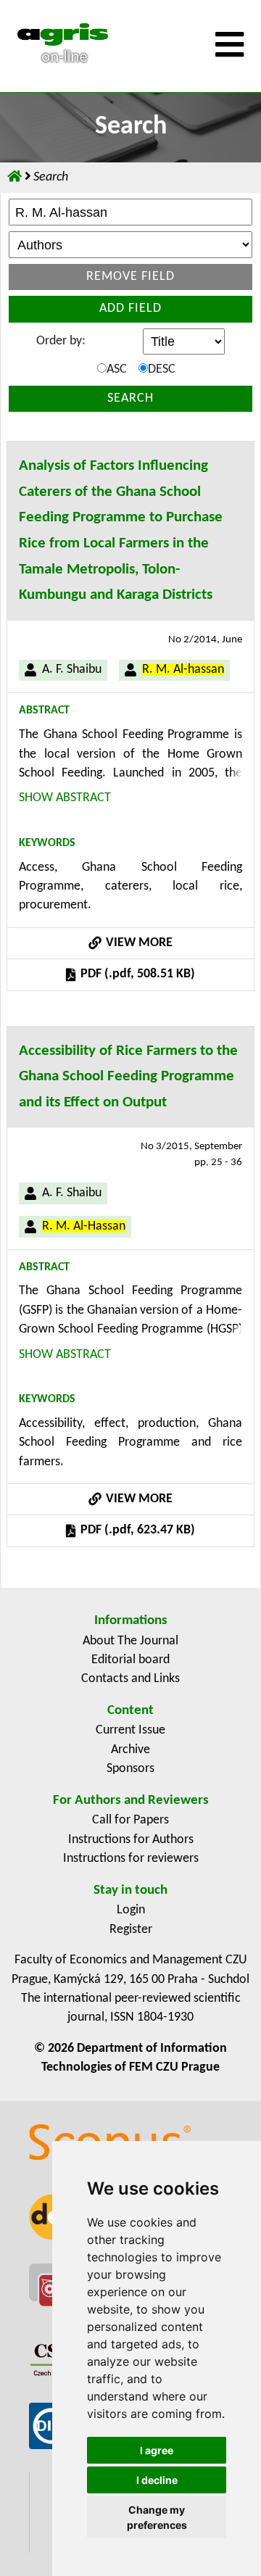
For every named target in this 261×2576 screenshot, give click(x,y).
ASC (117, 369)
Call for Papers (130, 1820)
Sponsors (130, 1769)
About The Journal (130, 1641)
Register (131, 1930)
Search (130, 398)
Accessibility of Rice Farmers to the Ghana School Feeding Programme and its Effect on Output (128, 1077)
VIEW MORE (138, 943)
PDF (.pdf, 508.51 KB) (136, 974)
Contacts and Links (130, 1679)
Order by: (61, 341)
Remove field (130, 277)
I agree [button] (157, 2450)
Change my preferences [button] (157, 2517)
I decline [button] (157, 2480)
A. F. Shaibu (72, 670)
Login (131, 1910)
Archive (130, 1750)
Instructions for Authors (131, 1840)
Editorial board (130, 1660)
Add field (130, 308)
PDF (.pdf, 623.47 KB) (136, 1530)
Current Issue (130, 1730)
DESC (162, 369)
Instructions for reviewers (131, 1859)
